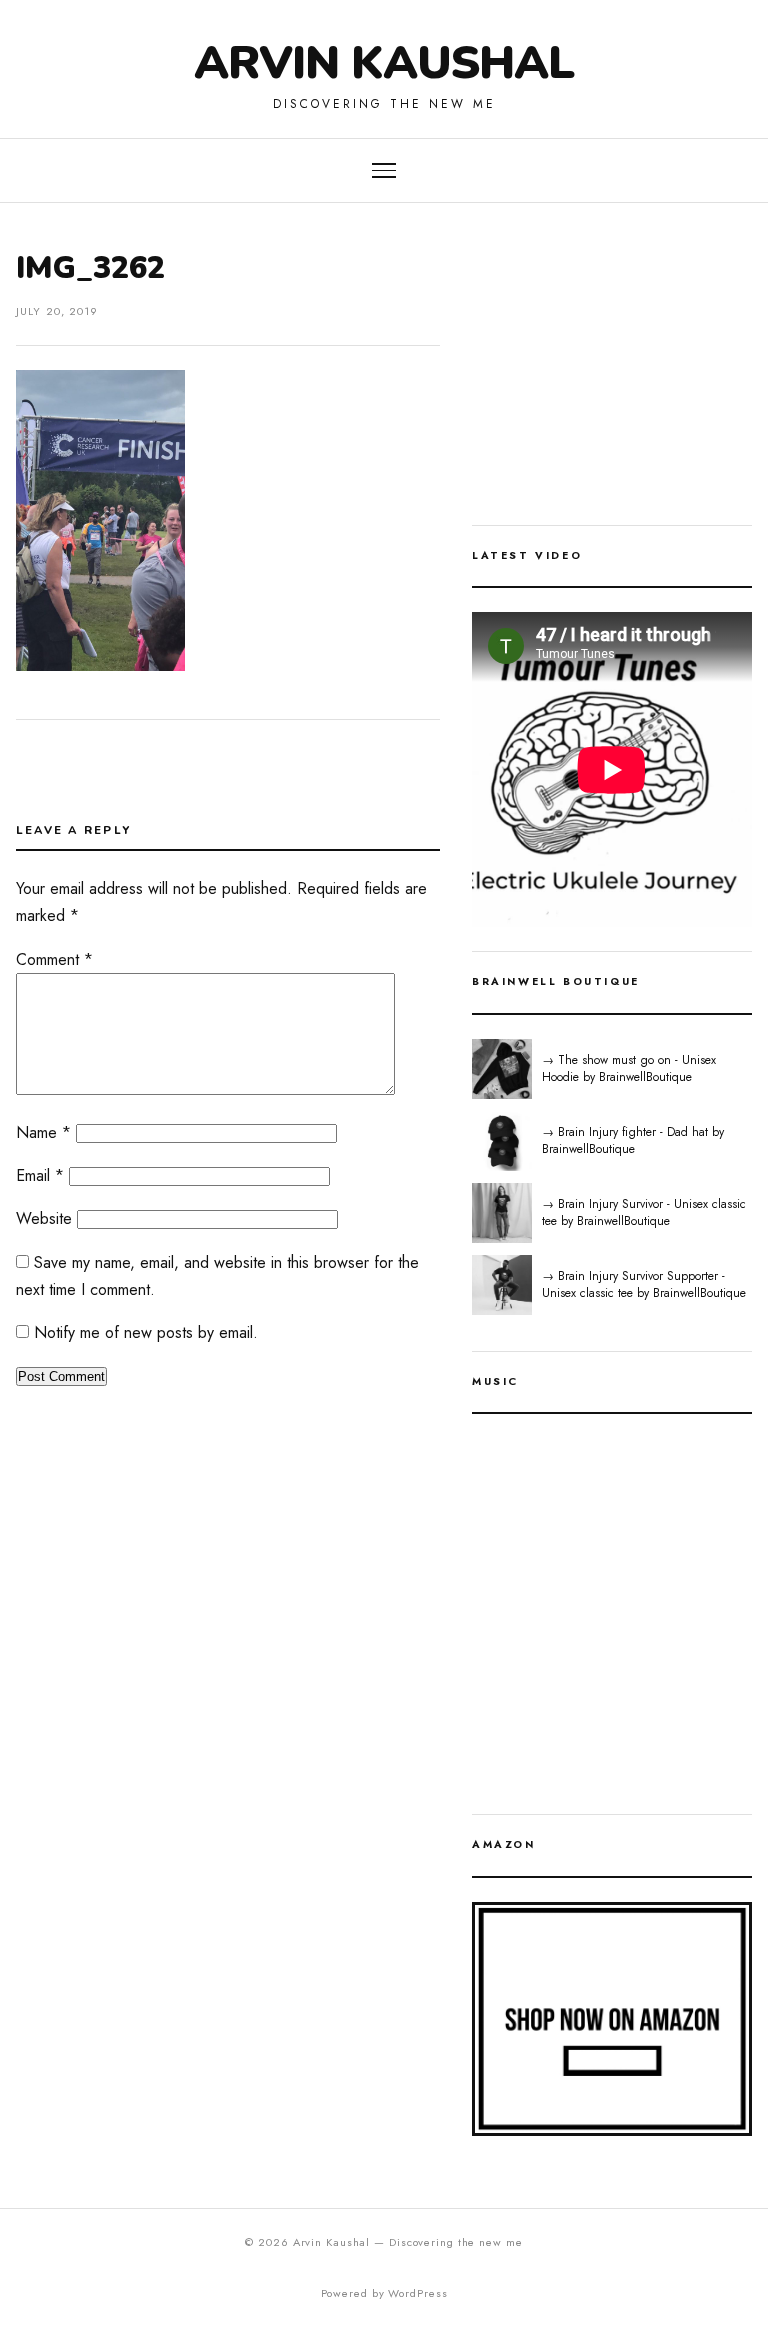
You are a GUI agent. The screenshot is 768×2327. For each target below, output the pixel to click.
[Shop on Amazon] (612, 2019)
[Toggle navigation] (384, 170)
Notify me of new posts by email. (146, 1332)
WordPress (417, 2293)
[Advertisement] (612, 376)
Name (43, 1132)
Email (40, 1175)
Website (44, 1218)
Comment (54, 959)
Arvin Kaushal (384, 62)
